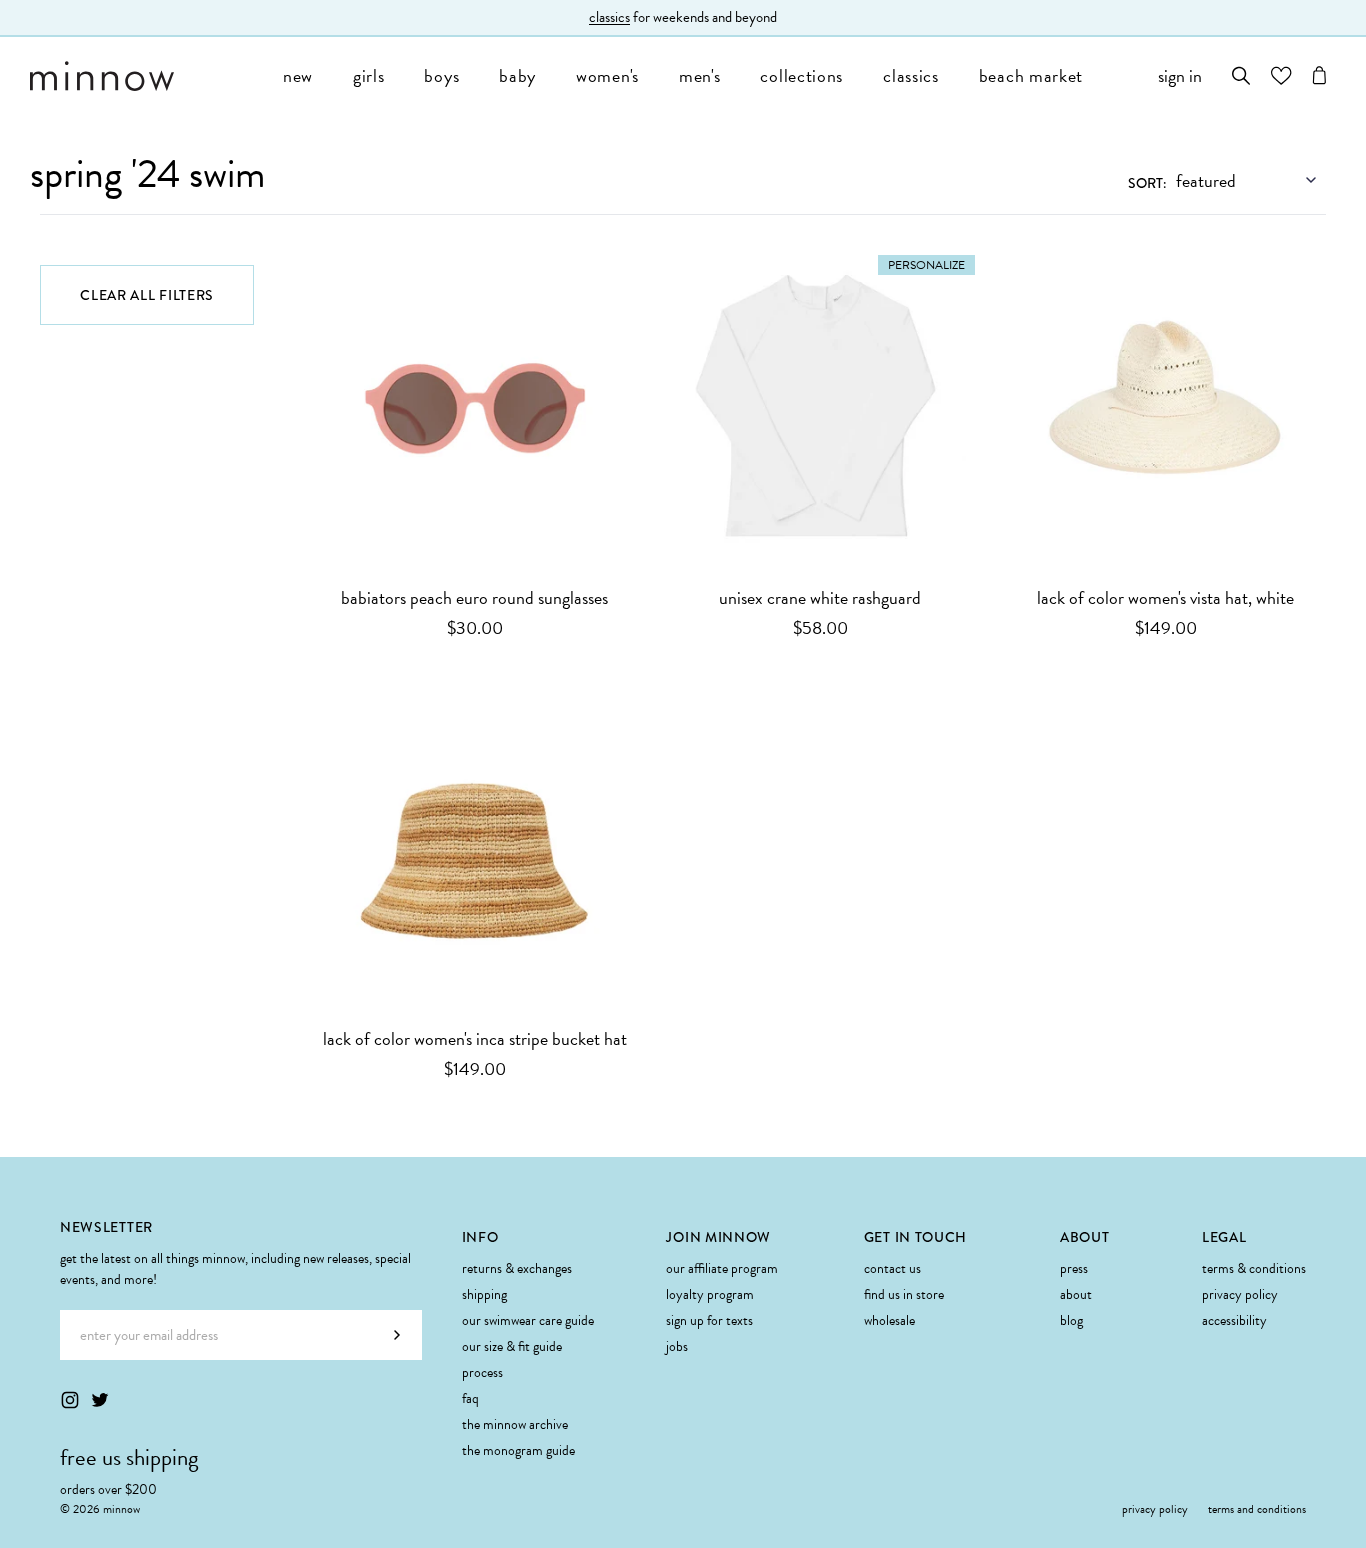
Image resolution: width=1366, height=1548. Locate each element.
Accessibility (1234, 1320)
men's (700, 75)
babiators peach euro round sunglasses (474, 597)
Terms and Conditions (1257, 1509)
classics (609, 17)
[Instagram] (70, 1400)
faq (470, 1398)
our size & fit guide (512, 1346)
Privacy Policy (1240, 1294)
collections (801, 75)
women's (607, 75)
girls (369, 75)
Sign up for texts (709, 1320)
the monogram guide (518, 1450)
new (298, 75)
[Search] (1241, 75)
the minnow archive (515, 1424)
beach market (1031, 75)
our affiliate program (722, 1268)
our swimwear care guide (528, 1320)
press (1074, 1268)
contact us (892, 1268)
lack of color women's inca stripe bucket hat (475, 1038)
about (1076, 1294)
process (482, 1372)
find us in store (904, 1294)
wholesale (889, 1320)
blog (1071, 1320)
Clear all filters (147, 295)
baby (517, 75)
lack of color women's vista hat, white (1165, 597)
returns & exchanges (517, 1268)
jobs (677, 1346)
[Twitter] (100, 1400)
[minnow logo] (146, 76)
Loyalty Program (710, 1294)
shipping (484, 1294)
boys (441, 75)
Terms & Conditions (1254, 1268)
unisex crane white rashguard (820, 597)
